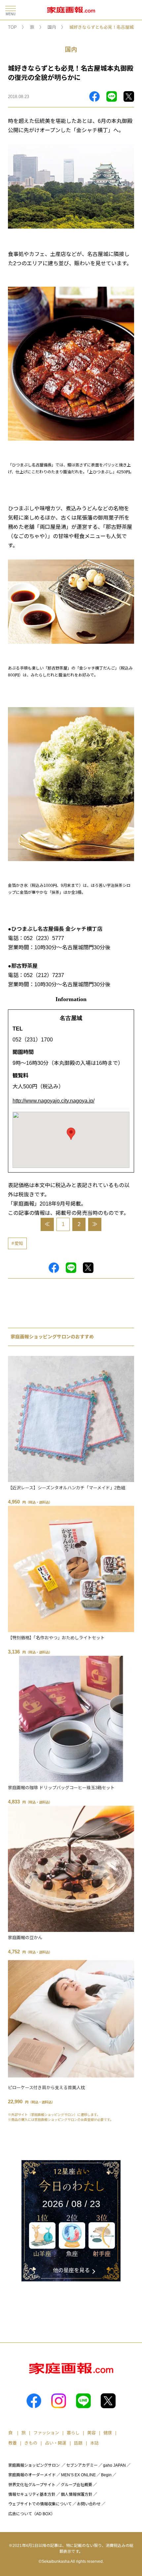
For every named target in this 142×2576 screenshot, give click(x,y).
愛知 (19, 1243)
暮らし (73, 2433)
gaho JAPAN (114, 2465)
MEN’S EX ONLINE (78, 2475)
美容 (91, 2433)
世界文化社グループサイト (32, 2485)
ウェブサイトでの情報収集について (40, 2504)
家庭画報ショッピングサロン (34, 2465)
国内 (52, 27)
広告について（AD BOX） (32, 2514)
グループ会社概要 (76, 2485)
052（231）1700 (33, 1040)
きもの (31, 2443)
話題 (78, 2443)
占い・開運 (56, 2443)
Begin (106, 2475)
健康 (108, 2433)
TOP (12, 27)
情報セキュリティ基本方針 (32, 2494)
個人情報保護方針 (77, 2494)
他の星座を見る (71, 2270)
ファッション (46, 2433)
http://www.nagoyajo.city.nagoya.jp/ (53, 1101)
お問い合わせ (89, 2504)
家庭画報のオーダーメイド (32, 2475)
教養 (13, 2443)
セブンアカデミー (82, 2465)
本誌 (94, 2443)
